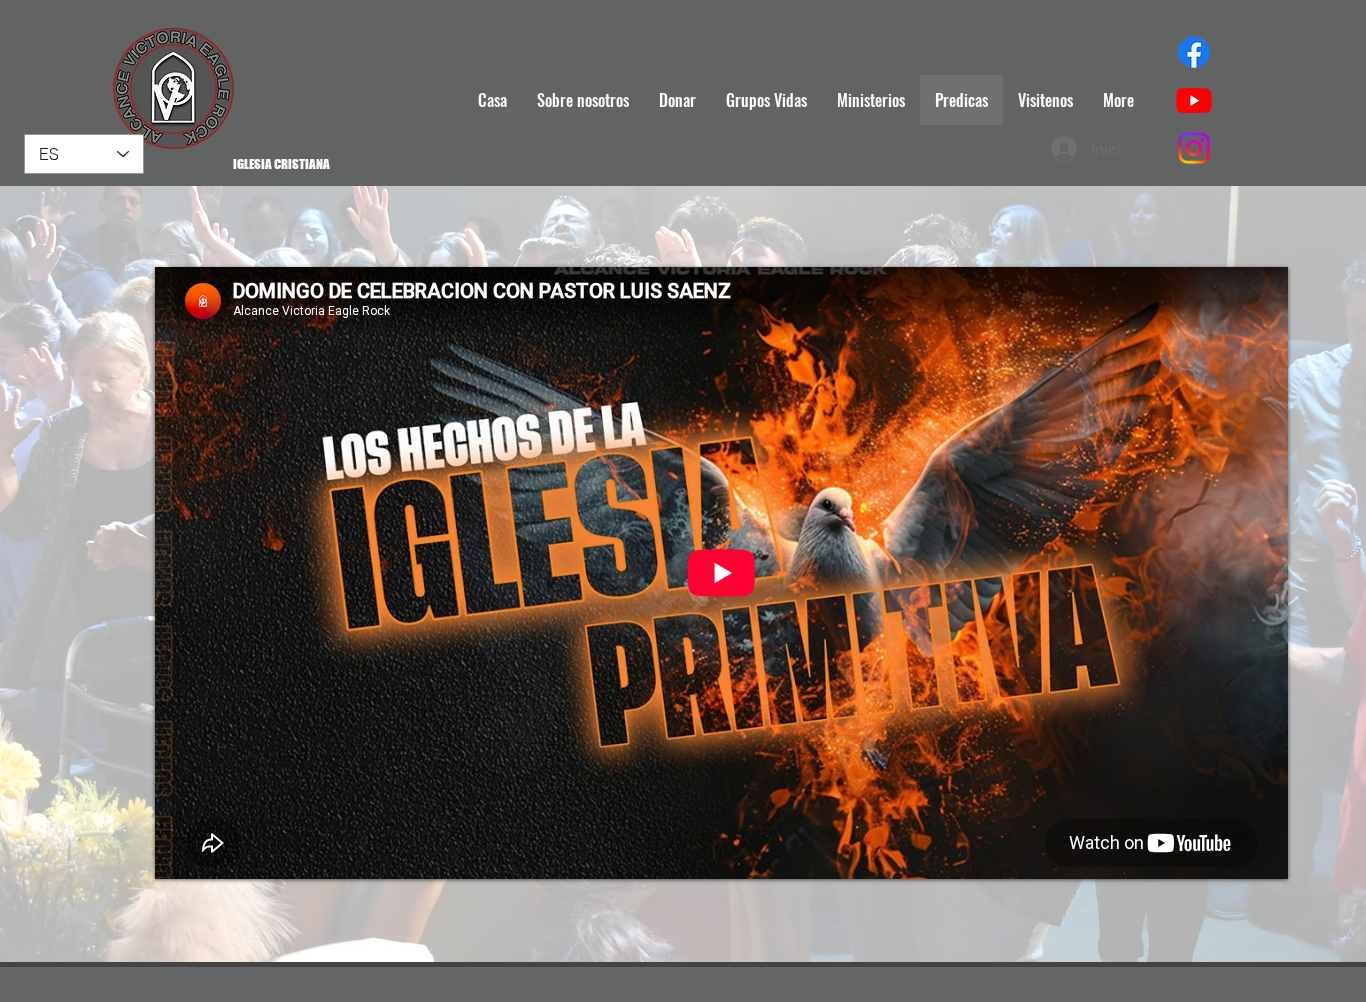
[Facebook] (1194, 52)
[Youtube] (1194, 100)
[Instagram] (1194, 148)
